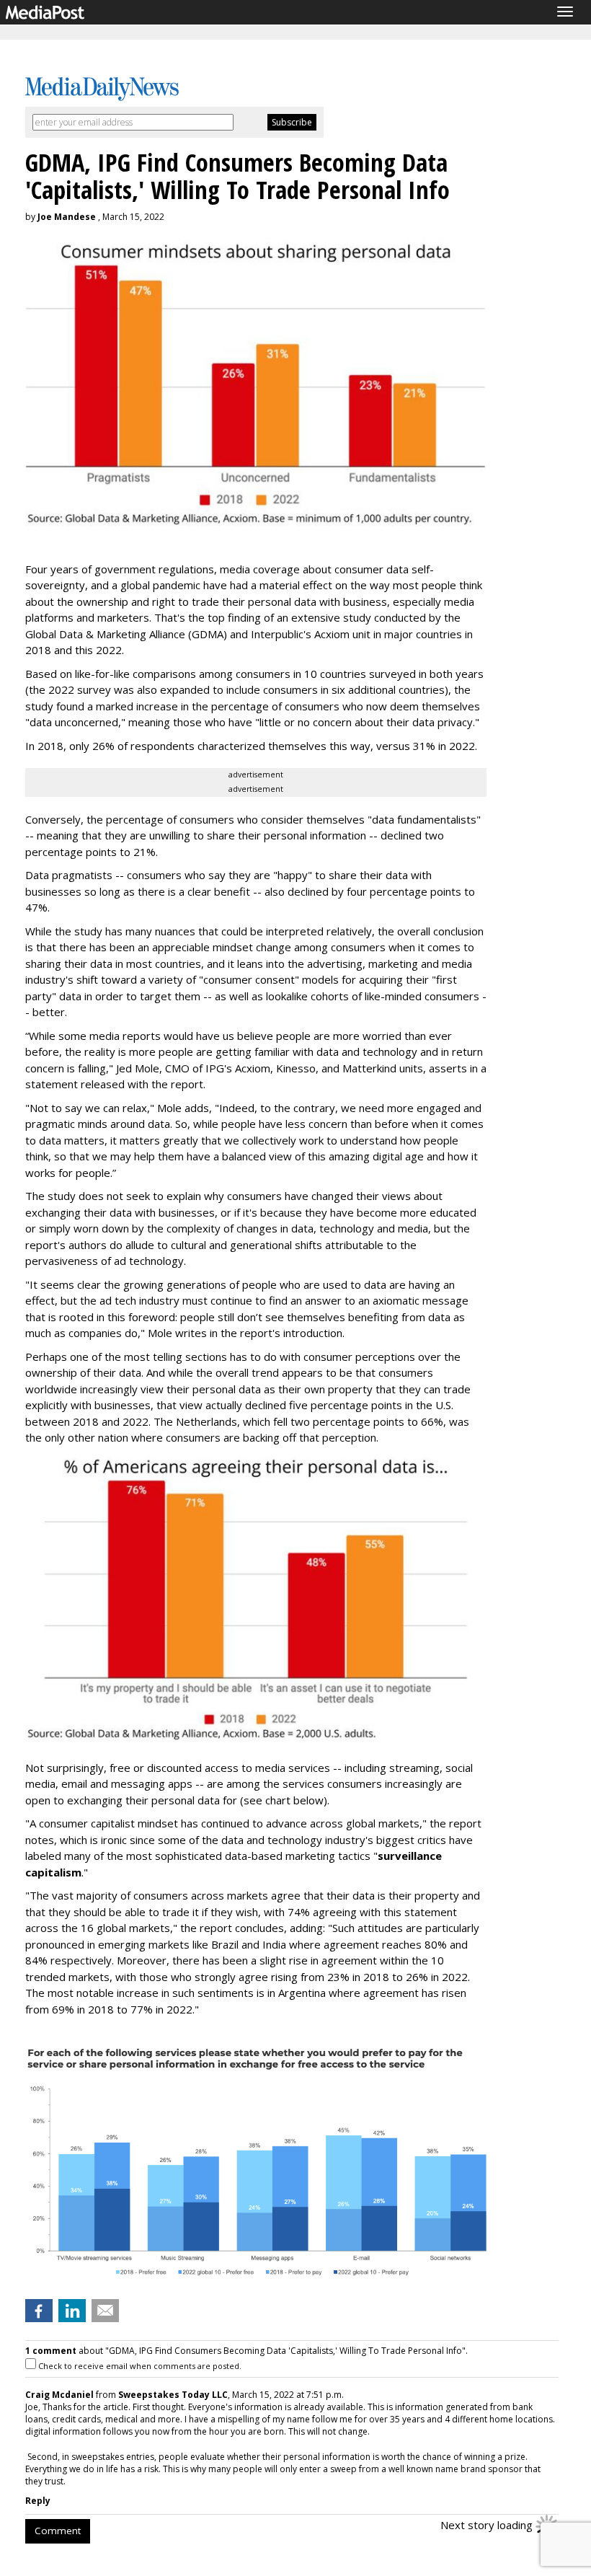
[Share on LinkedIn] (72, 2311)
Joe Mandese (67, 217)
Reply (38, 2501)
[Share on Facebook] (39, 2311)
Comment (58, 2531)
